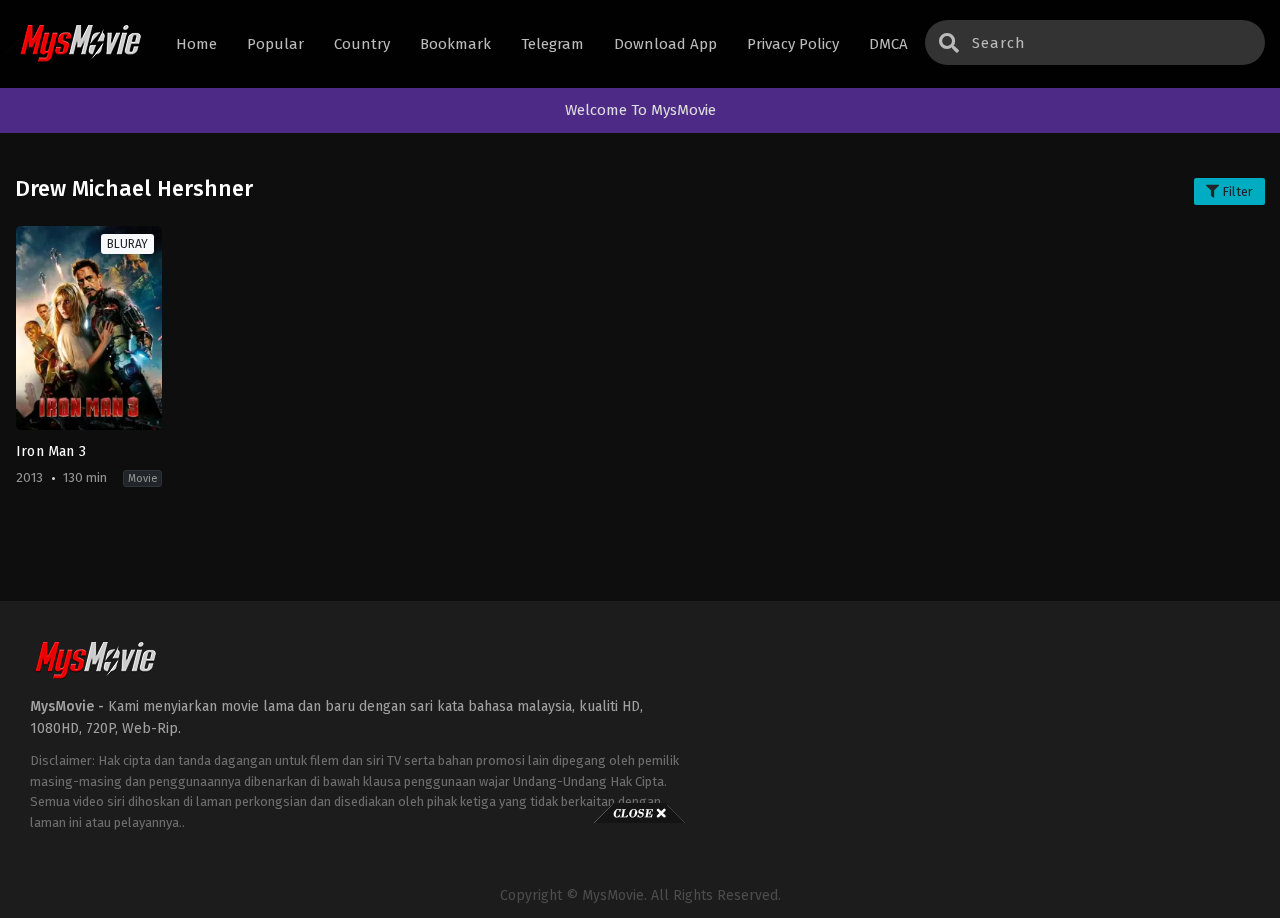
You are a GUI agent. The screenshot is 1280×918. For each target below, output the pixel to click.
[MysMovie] (80, 44)
